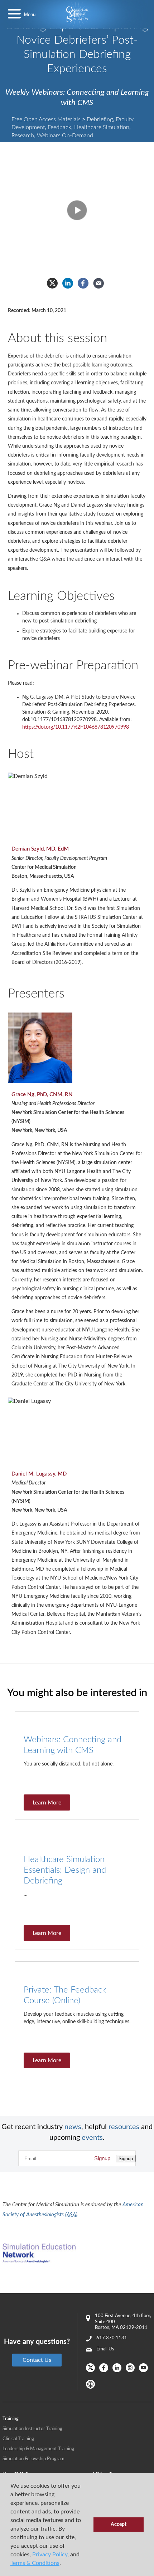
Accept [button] (119, 2524)
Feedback (59, 127)
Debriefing (100, 119)
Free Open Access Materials (46, 119)
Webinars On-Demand (65, 136)
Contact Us (37, 2360)
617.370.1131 (112, 2338)
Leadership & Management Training (38, 2449)
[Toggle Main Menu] (14, 14)
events (92, 2138)
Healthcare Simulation (102, 127)
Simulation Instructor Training (32, 2429)
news (73, 2127)
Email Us (105, 2349)
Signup (102, 2158)
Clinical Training (18, 2439)
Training (11, 2419)
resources (124, 2127)
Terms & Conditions (35, 2563)
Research (23, 136)
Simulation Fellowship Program (33, 2459)
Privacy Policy (50, 2555)
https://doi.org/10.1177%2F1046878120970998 (76, 727)
